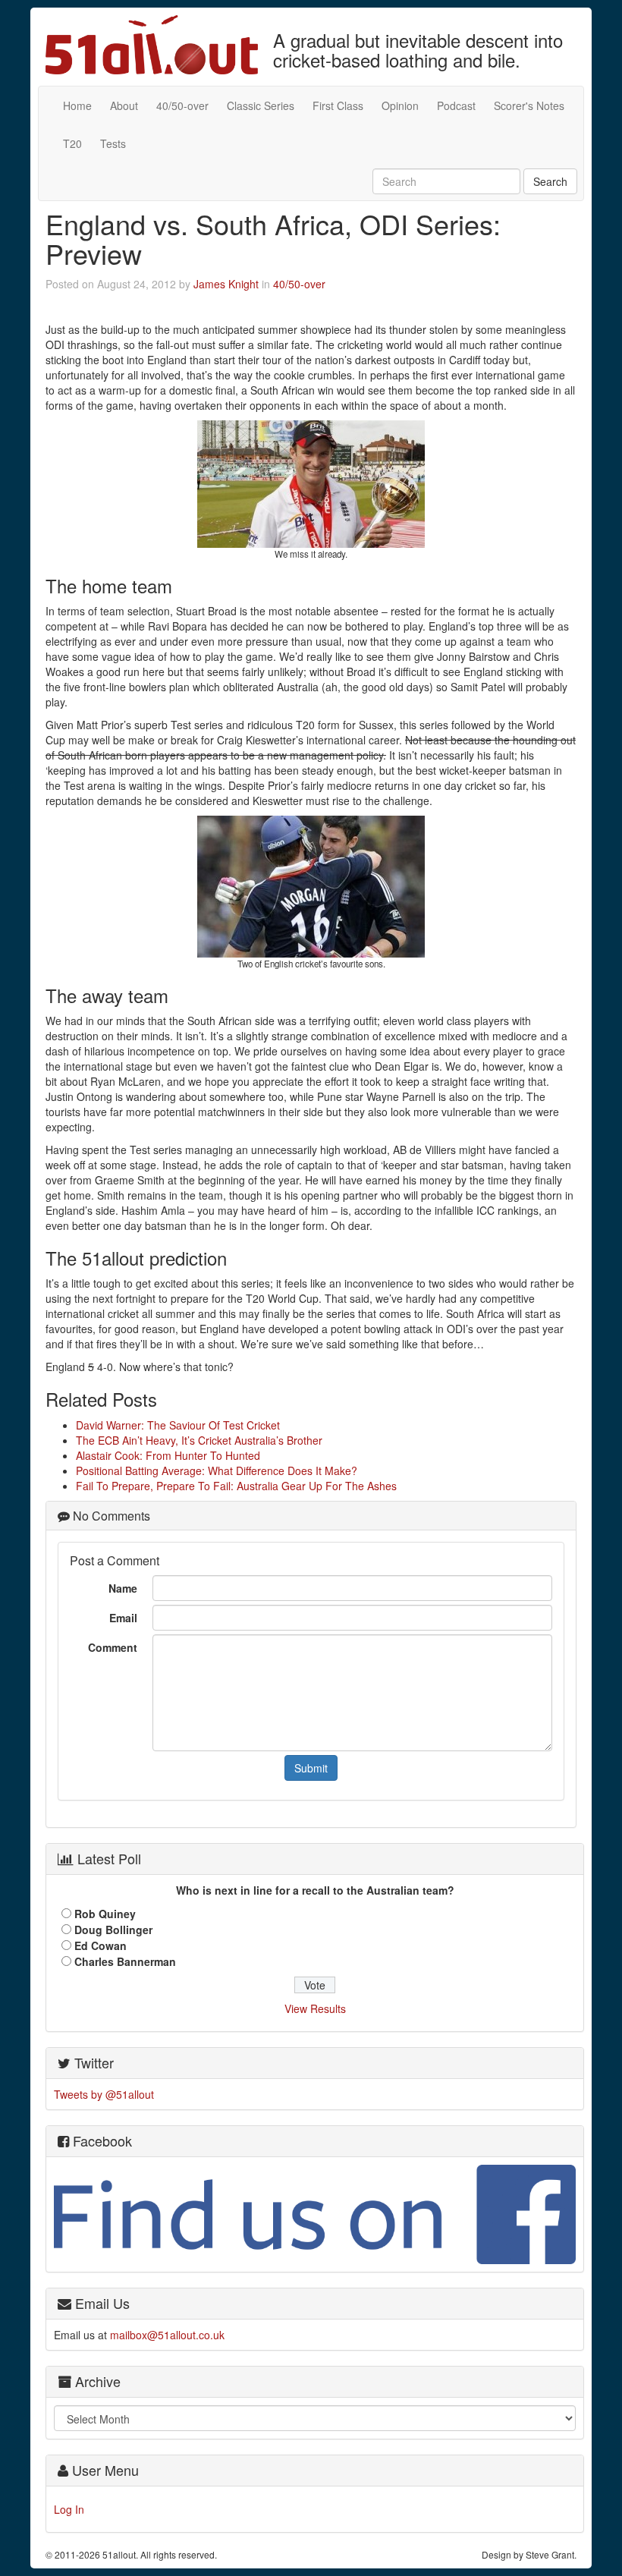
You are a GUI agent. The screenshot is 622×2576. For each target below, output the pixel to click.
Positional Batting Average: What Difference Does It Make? (217, 1470)
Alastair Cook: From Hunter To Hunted (168, 1455)
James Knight (226, 284)
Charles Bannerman (125, 1961)
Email (123, 1618)
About (124, 105)
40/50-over (182, 105)
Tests (113, 143)
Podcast (456, 105)
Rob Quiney (105, 1914)
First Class (338, 105)
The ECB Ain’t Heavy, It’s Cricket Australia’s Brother (199, 1440)
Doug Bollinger (113, 1930)
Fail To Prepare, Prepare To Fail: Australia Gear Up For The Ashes (236, 1486)
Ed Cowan (101, 1945)
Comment (113, 1647)
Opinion (400, 105)
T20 (72, 143)
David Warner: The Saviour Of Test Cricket (178, 1425)
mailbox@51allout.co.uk (167, 2335)
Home (77, 105)
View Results (315, 2008)
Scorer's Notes (529, 105)
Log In (69, 2509)
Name (123, 1588)
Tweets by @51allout (104, 2094)
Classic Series (261, 105)
